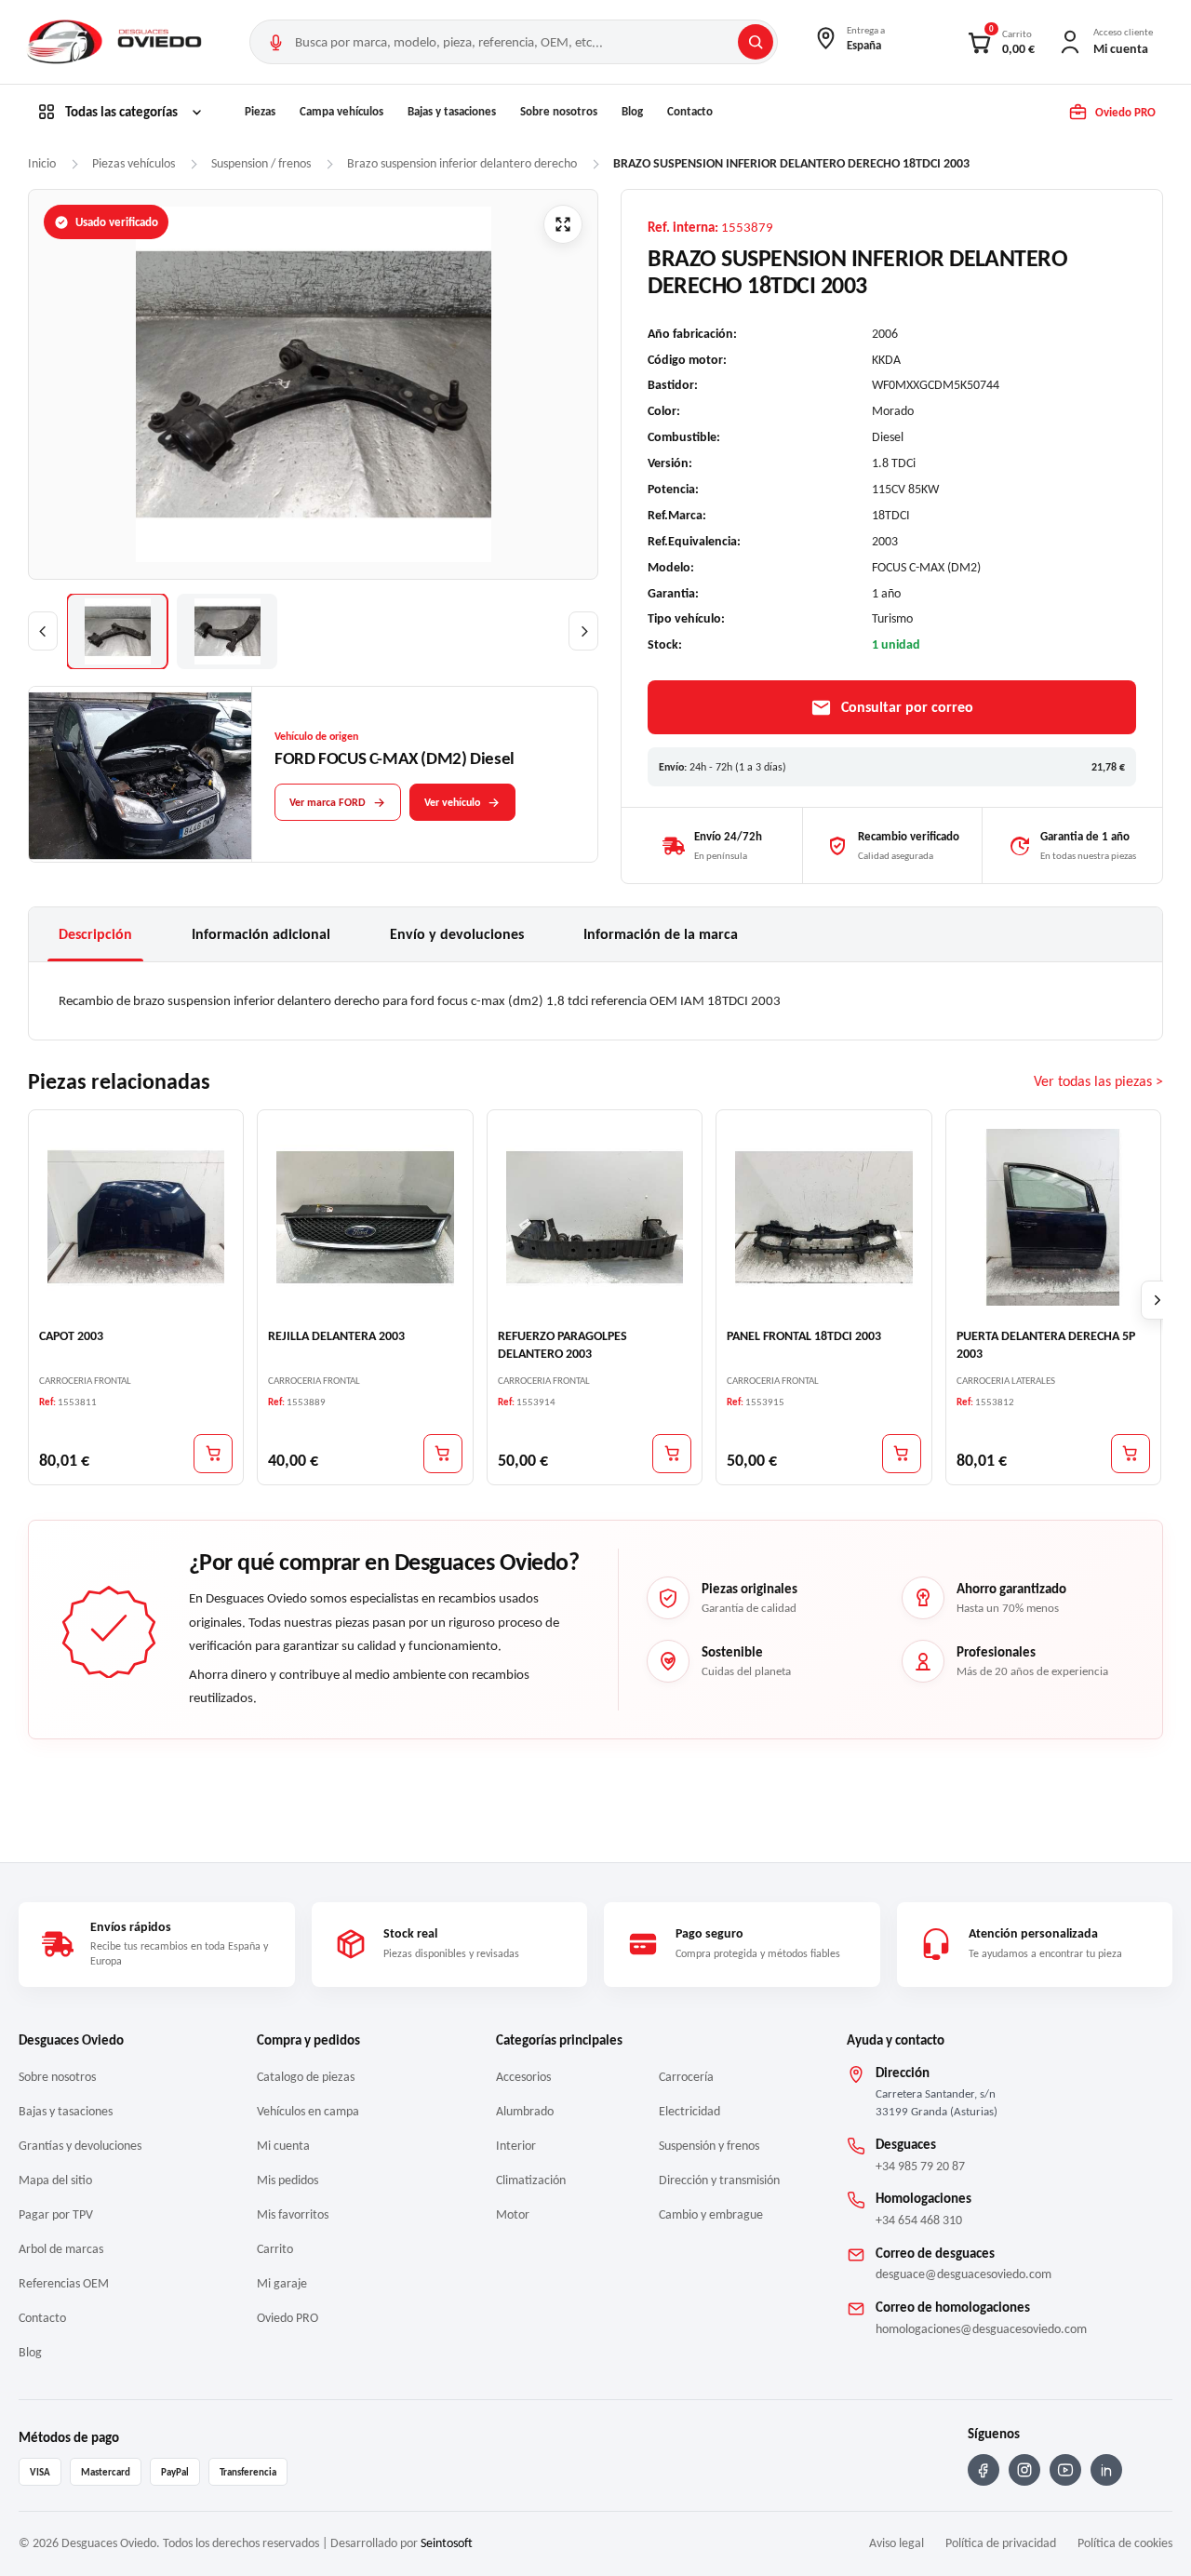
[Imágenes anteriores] (43, 631)
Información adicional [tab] (261, 934)
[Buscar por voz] (275, 42)
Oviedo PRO (288, 2318)
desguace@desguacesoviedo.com (964, 2274)
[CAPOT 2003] (136, 1216)
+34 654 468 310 (919, 2220)
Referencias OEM (64, 2283)
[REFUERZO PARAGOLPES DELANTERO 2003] (595, 1216)
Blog (632, 111)
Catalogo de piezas (306, 2077)
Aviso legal (897, 2543)
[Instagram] (1024, 2470)
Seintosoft (447, 2543)
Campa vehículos (341, 111)
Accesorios (523, 2077)
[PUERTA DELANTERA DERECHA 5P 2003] (1053, 1216)
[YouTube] (1065, 2470)
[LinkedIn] (1106, 2470)
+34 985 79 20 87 (920, 2166)
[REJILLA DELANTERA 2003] (365, 1216)
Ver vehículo (452, 802)
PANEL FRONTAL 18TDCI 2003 (804, 1336)
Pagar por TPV (56, 2214)
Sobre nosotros (559, 111)
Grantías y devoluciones (80, 2146)
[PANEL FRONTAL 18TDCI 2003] (823, 1216)
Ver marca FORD (328, 802)
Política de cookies (1125, 2543)
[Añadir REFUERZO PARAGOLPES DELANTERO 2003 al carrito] (672, 1453)
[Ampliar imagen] (563, 224)
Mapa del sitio (55, 2180)
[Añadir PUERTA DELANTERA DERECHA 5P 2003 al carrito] (1131, 1453)
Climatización (531, 2180)
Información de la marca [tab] (661, 934)
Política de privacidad (1001, 2543)
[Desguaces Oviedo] (116, 42)
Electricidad (689, 2111)
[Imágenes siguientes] (583, 631)
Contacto (690, 111)
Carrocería (686, 2077)
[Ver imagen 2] (227, 631)
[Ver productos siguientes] (1158, 1300)
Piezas (260, 111)
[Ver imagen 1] (117, 631)
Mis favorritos (293, 2214)
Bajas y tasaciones (452, 111)
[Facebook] (984, 2470)
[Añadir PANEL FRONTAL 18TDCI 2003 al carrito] (902, 1453)
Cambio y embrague (711, 2214)
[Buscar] (756, 42)
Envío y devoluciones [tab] (457, 934)
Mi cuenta (283, 2146)
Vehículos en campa (308, 2111)
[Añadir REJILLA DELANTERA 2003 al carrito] (443, 1453)
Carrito (275, 2249)
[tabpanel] (595, 1000)
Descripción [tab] (95, 934)
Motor (513, 2214)
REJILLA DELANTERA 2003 (336, 1336)
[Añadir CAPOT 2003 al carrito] (213, 1453)
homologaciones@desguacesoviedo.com (981, 2329)
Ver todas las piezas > (1098, 1081)
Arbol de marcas (61, 2249)
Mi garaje (282, 2283)
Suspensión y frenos (709, 2146)
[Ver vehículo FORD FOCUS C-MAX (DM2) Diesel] (141, 775)
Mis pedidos (288, 2180)
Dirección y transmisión (719, 2180)
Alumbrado (525, 2111)
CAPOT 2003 (71, 1336)
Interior (516, 2146)
